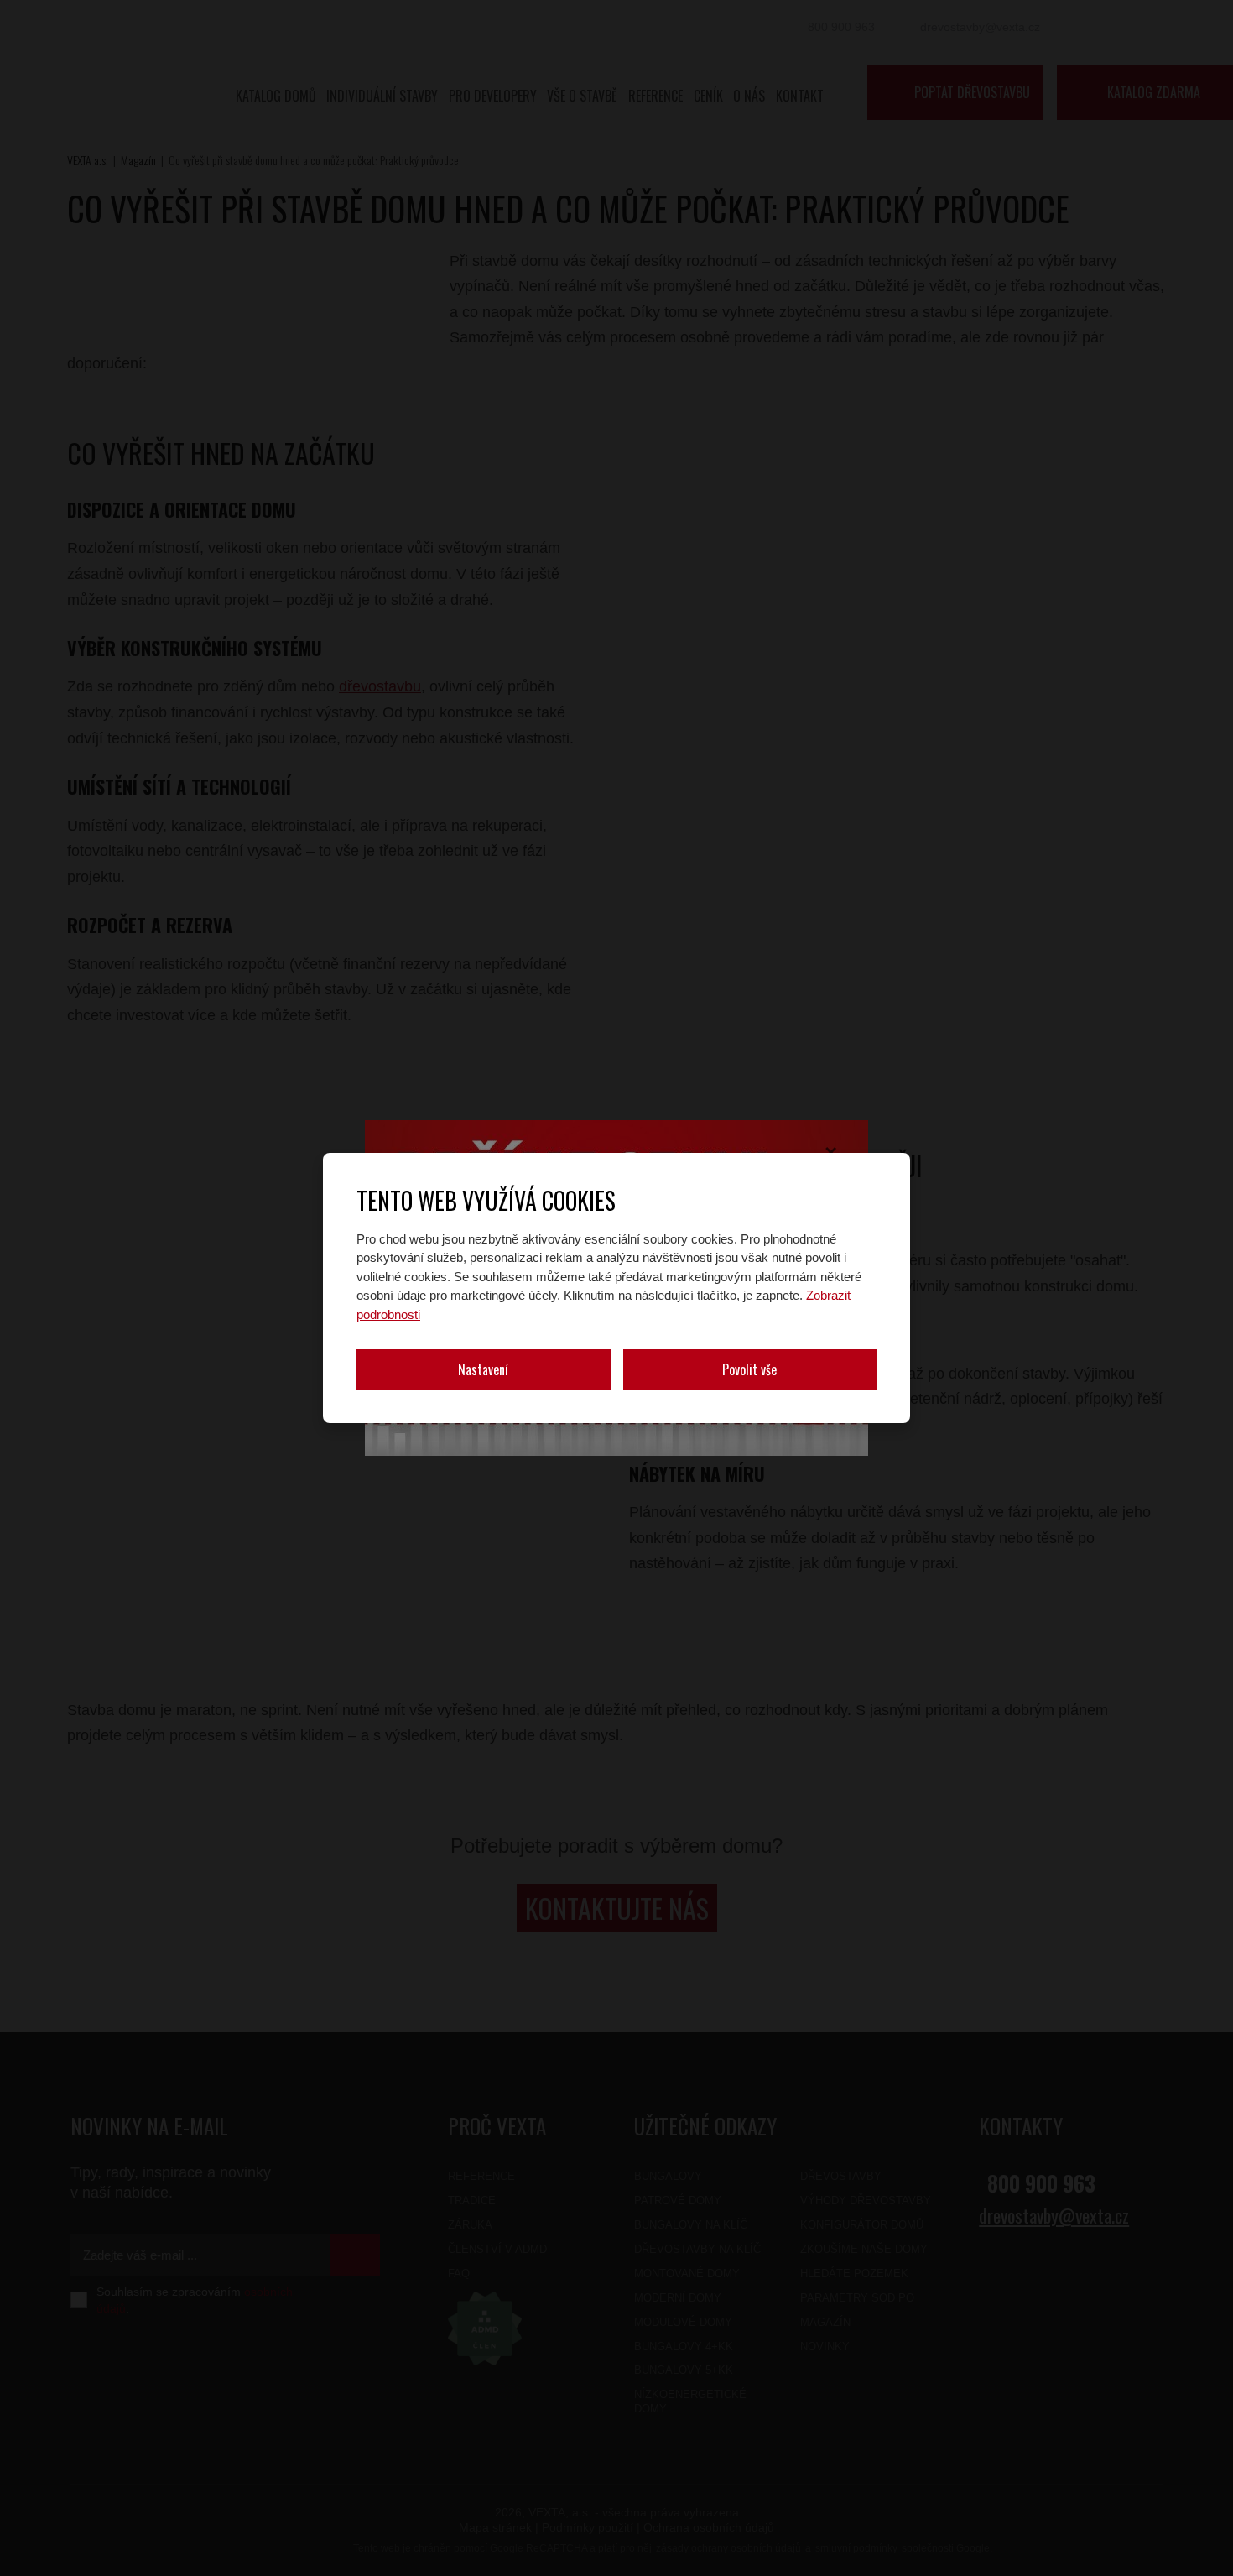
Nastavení (483, 1369)
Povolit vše (749, 1369)
